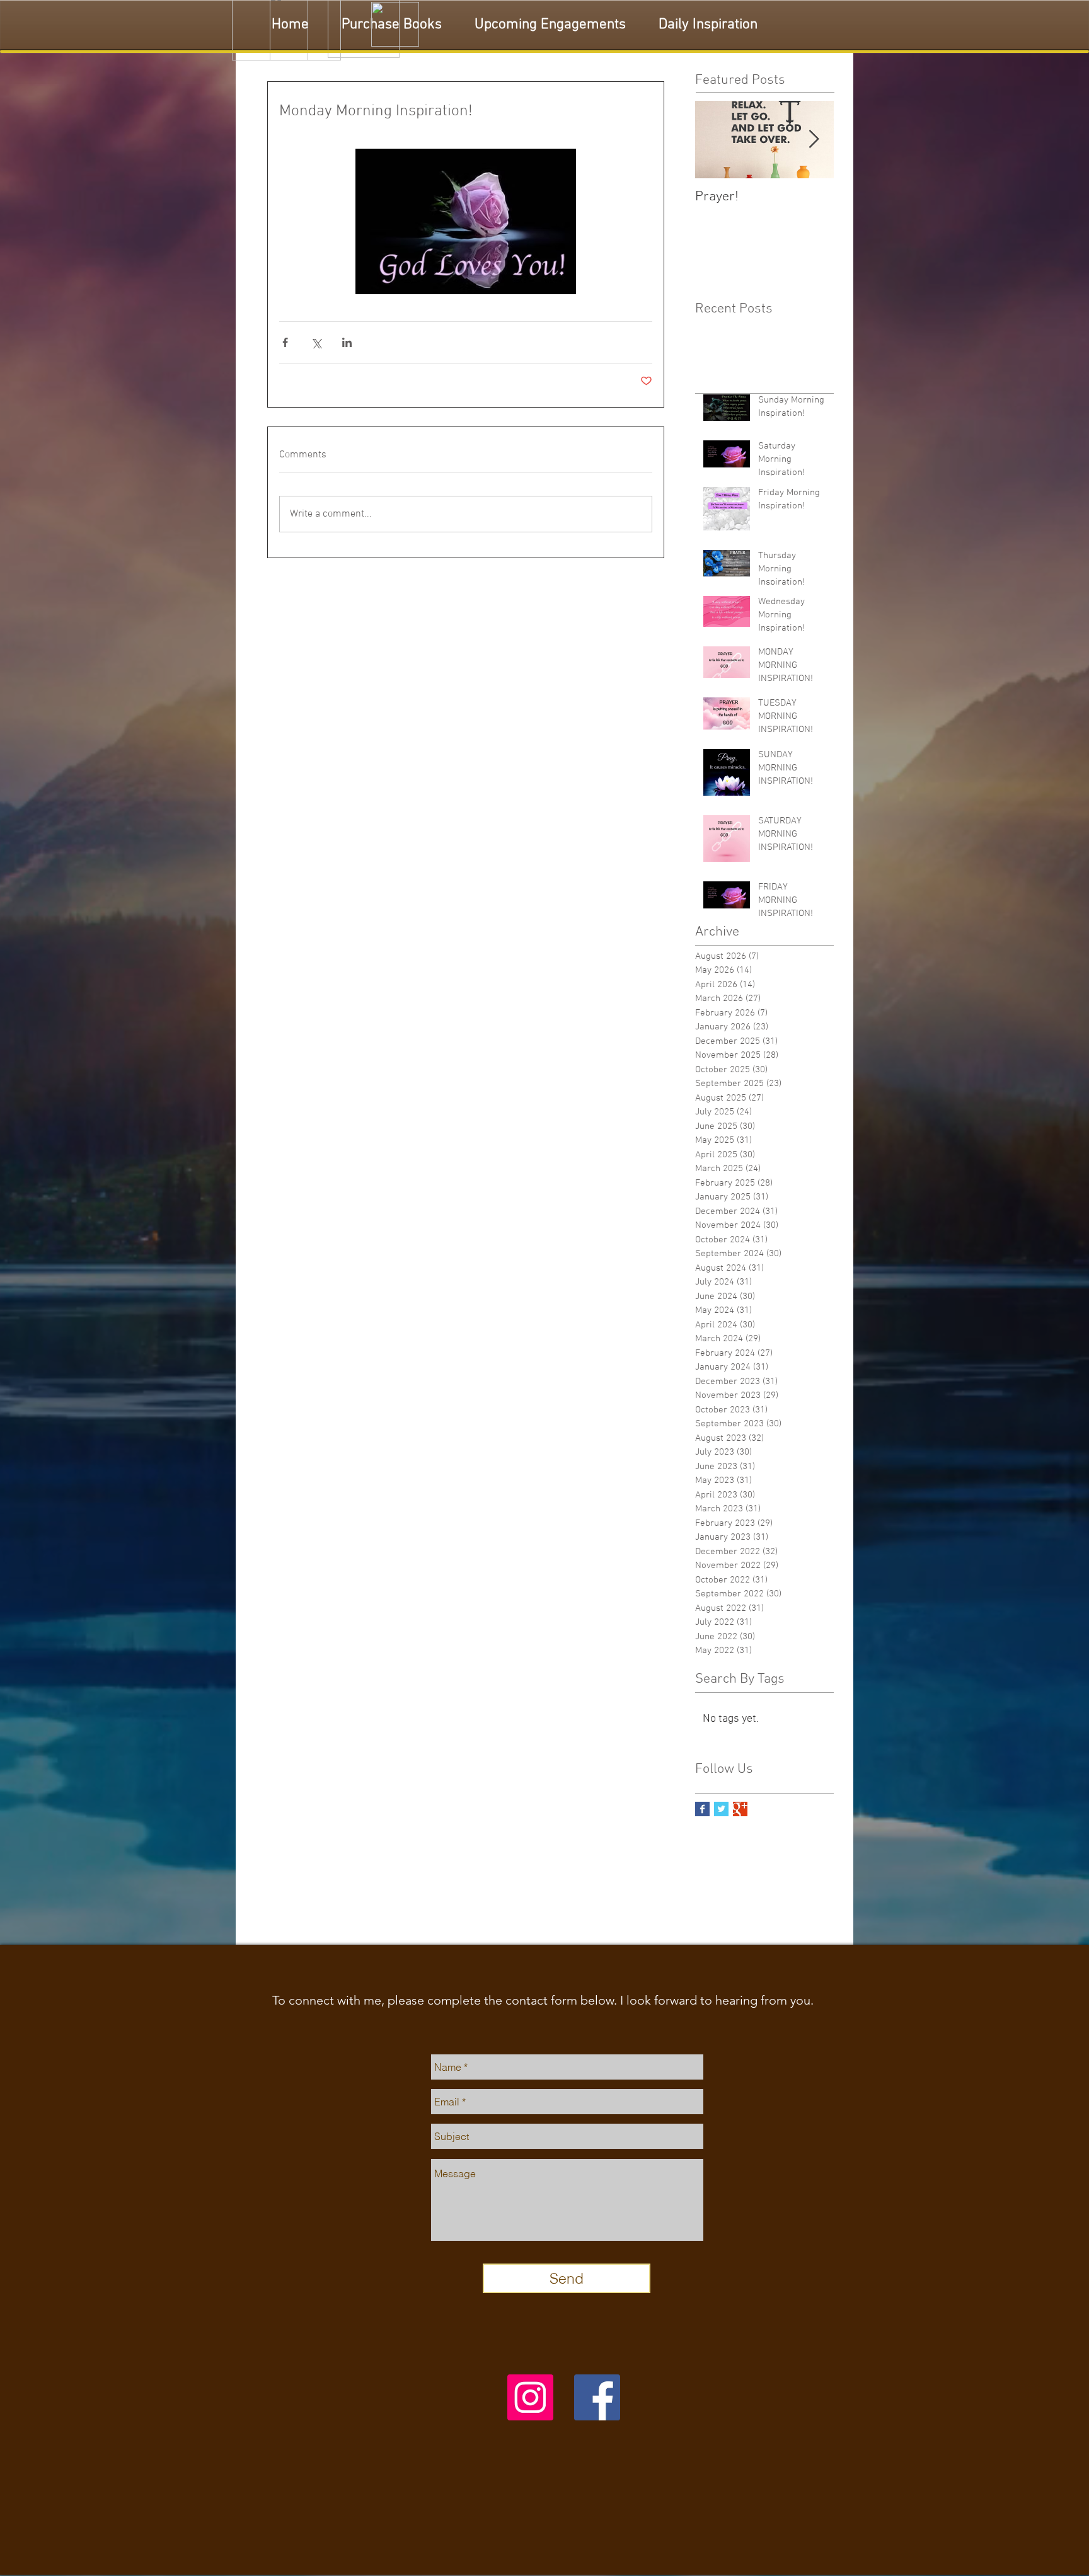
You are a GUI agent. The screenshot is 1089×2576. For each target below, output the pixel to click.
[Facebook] (597, 2397)
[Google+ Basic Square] (740, 1809)
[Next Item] (814, 140)
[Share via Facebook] (285, 342)
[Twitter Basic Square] (721, 1809)
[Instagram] (530, 2397)
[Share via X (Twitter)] (316, 342)
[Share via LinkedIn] (347, 342)
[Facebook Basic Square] (702, 1809)
